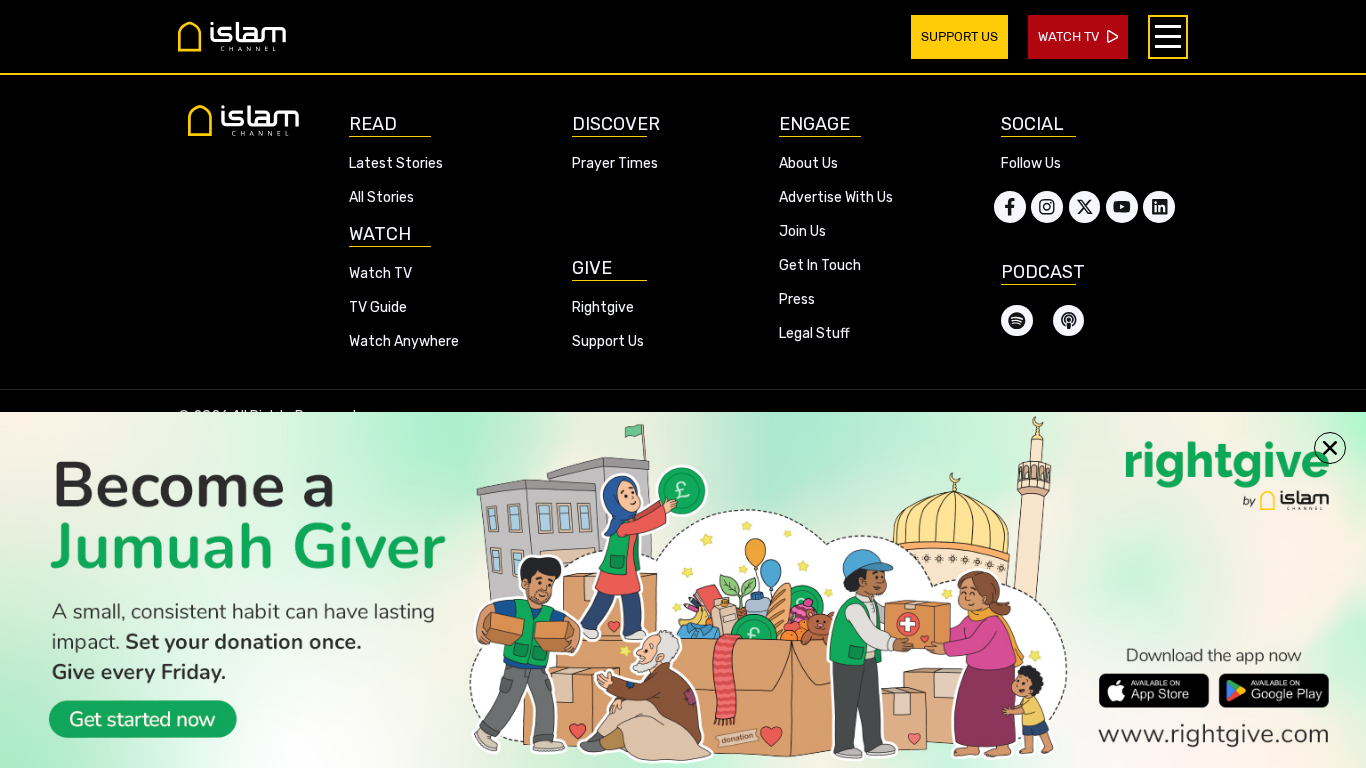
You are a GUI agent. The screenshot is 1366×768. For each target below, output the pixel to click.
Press (797, 299)
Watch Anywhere (404, 341)
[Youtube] (1122, 207)
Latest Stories (396, 163)
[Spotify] (1017, 321)
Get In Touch (820, 265)
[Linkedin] (1159, 207)
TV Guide (378, 307)
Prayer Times (615, 163)
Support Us (608, 341)
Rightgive (603, 307)
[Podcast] (1069, 321)
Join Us (802, 231)
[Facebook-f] (1010, 207)
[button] (1330, 448)
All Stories (381, 197)
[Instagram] (1047, 207)
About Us (808, 163)
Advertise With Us (836, 197)
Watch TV (380, 273)
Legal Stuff (814, 333)
